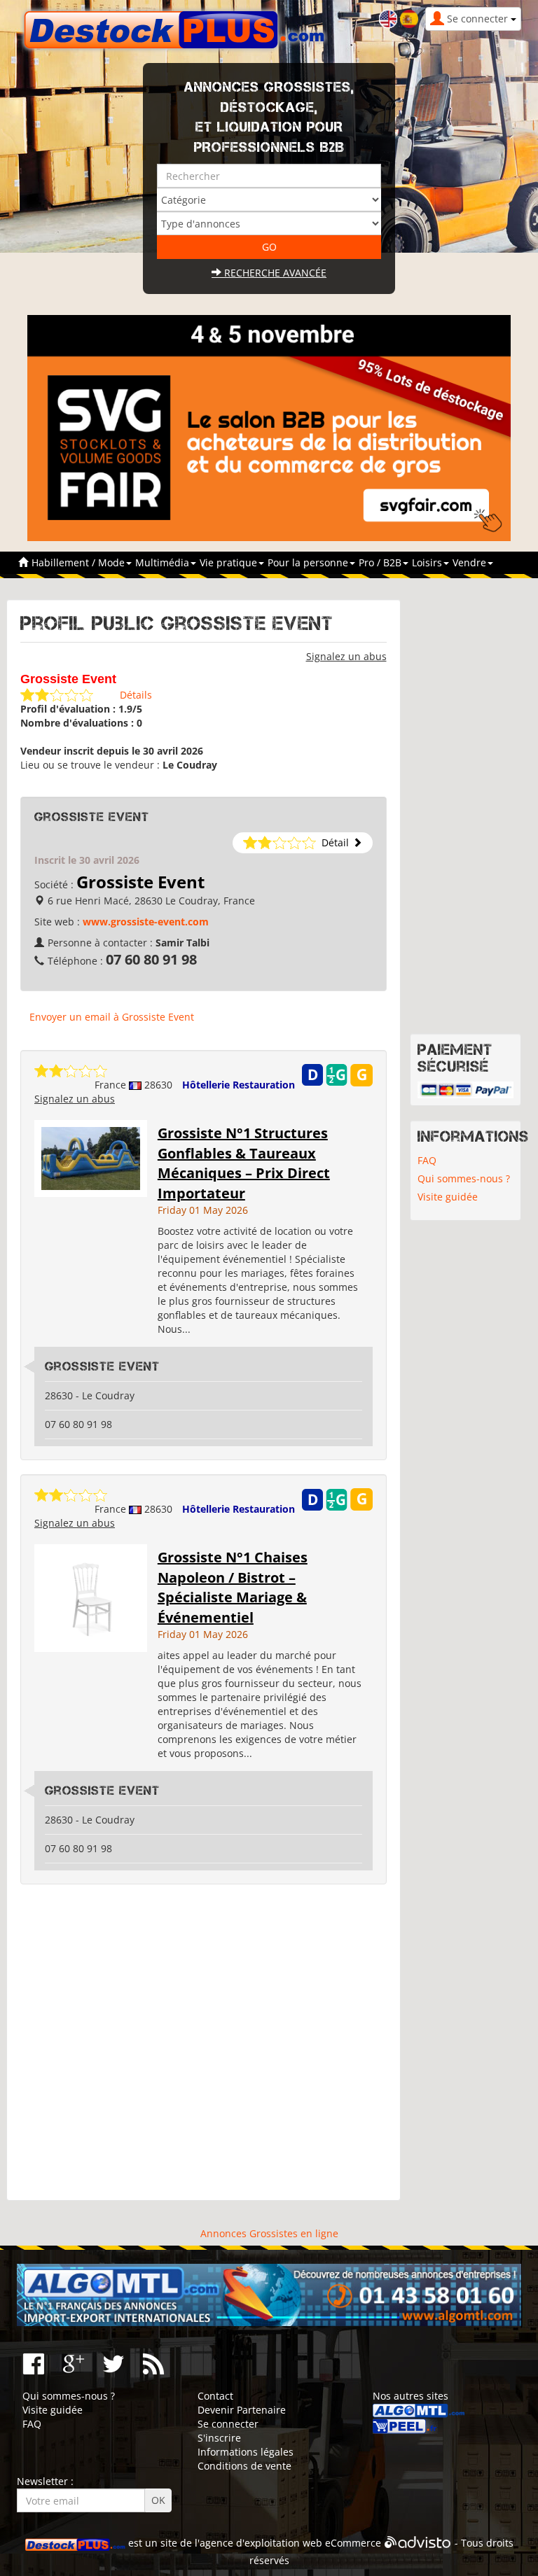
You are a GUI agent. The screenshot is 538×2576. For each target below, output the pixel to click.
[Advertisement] (204, 2043)
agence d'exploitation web (261, 2543)
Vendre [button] (471, 562)
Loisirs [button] (428, 562)
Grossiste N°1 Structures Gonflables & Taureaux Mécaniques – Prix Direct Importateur (244, 1163)
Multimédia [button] (164, 562)
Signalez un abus (346, 656)
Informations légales (246, 2452)
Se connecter (228, 2424)
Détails (136, 695)
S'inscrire (219, 2438)
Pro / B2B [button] (381, 562)
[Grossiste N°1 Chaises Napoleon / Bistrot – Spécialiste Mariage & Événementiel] (91, 1597)
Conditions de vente (244, 2466)
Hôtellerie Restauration (239, 1085)
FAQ (427, 1160)
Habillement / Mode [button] (80, 562)
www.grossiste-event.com (146, 922)
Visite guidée (448, 1197)
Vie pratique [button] (230, 562)
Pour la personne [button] (309, 562)
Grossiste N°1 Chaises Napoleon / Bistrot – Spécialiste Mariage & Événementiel (233, 1587)
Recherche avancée (274, 273)
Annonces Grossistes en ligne (269, 2233)
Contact (215, 2396)
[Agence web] (418, 2543)
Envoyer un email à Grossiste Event (112, 1017)
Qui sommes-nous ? (464, 1178)
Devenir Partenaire (242, 2410)
